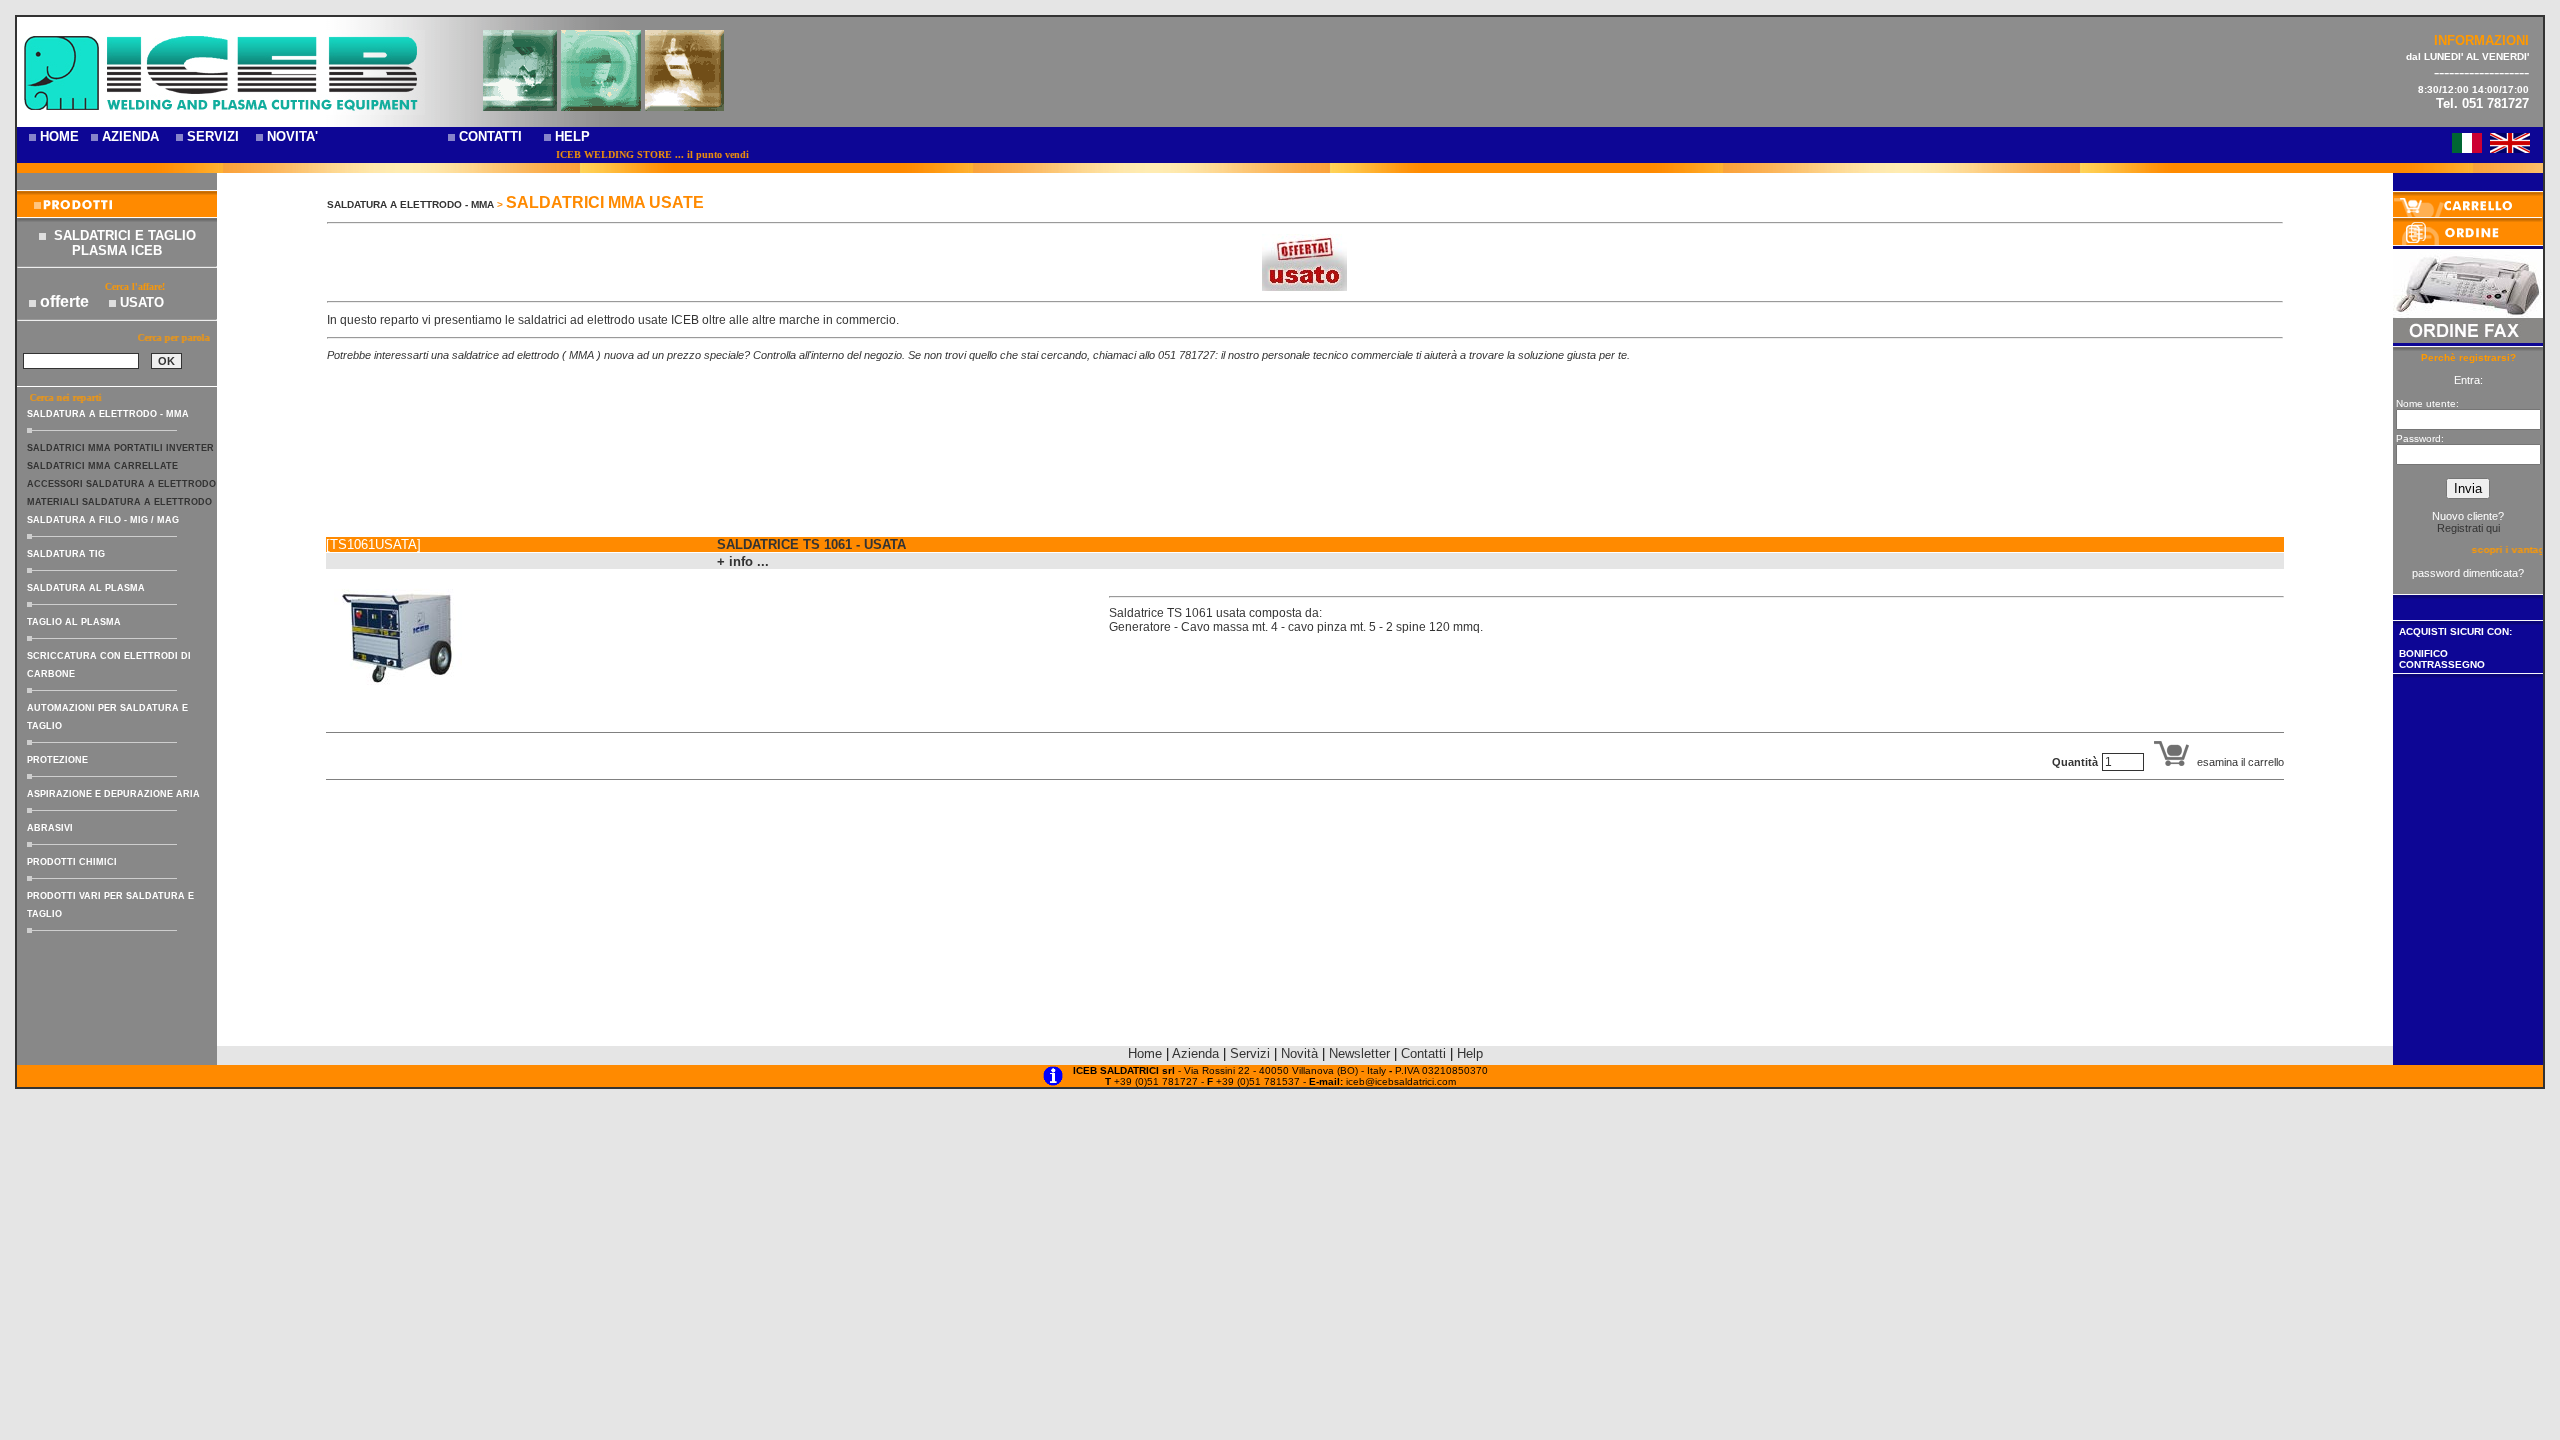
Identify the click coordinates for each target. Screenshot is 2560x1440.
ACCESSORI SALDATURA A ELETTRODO (121, 484)
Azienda (1195, 1053)
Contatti (1423, 1053)
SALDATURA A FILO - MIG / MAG (103, 520)
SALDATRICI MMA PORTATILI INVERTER (120, 448)
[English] (2510, 147)
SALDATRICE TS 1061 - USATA (811, 544)
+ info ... (743, 561)
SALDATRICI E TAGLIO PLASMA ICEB (125, 243)
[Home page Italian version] (2467, 147)
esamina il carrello (2240, 762)
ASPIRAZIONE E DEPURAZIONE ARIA (113, 794)
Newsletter (1359, 1053)
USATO (142, 302)
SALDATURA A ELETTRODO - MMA (108, 414)
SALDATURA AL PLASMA (86, 588)
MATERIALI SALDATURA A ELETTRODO (119, 502)
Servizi (1252, 1053)
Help (1470, 1053)
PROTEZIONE (57, 760)
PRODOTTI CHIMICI (72, 862)
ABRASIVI (50, 828)
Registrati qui (2468, 528)
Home (1145, 1053)
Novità (1299, 1053)
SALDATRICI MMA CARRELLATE (102, 466)
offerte (64, 301)
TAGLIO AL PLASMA (74, 622)
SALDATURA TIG (66, 554)
